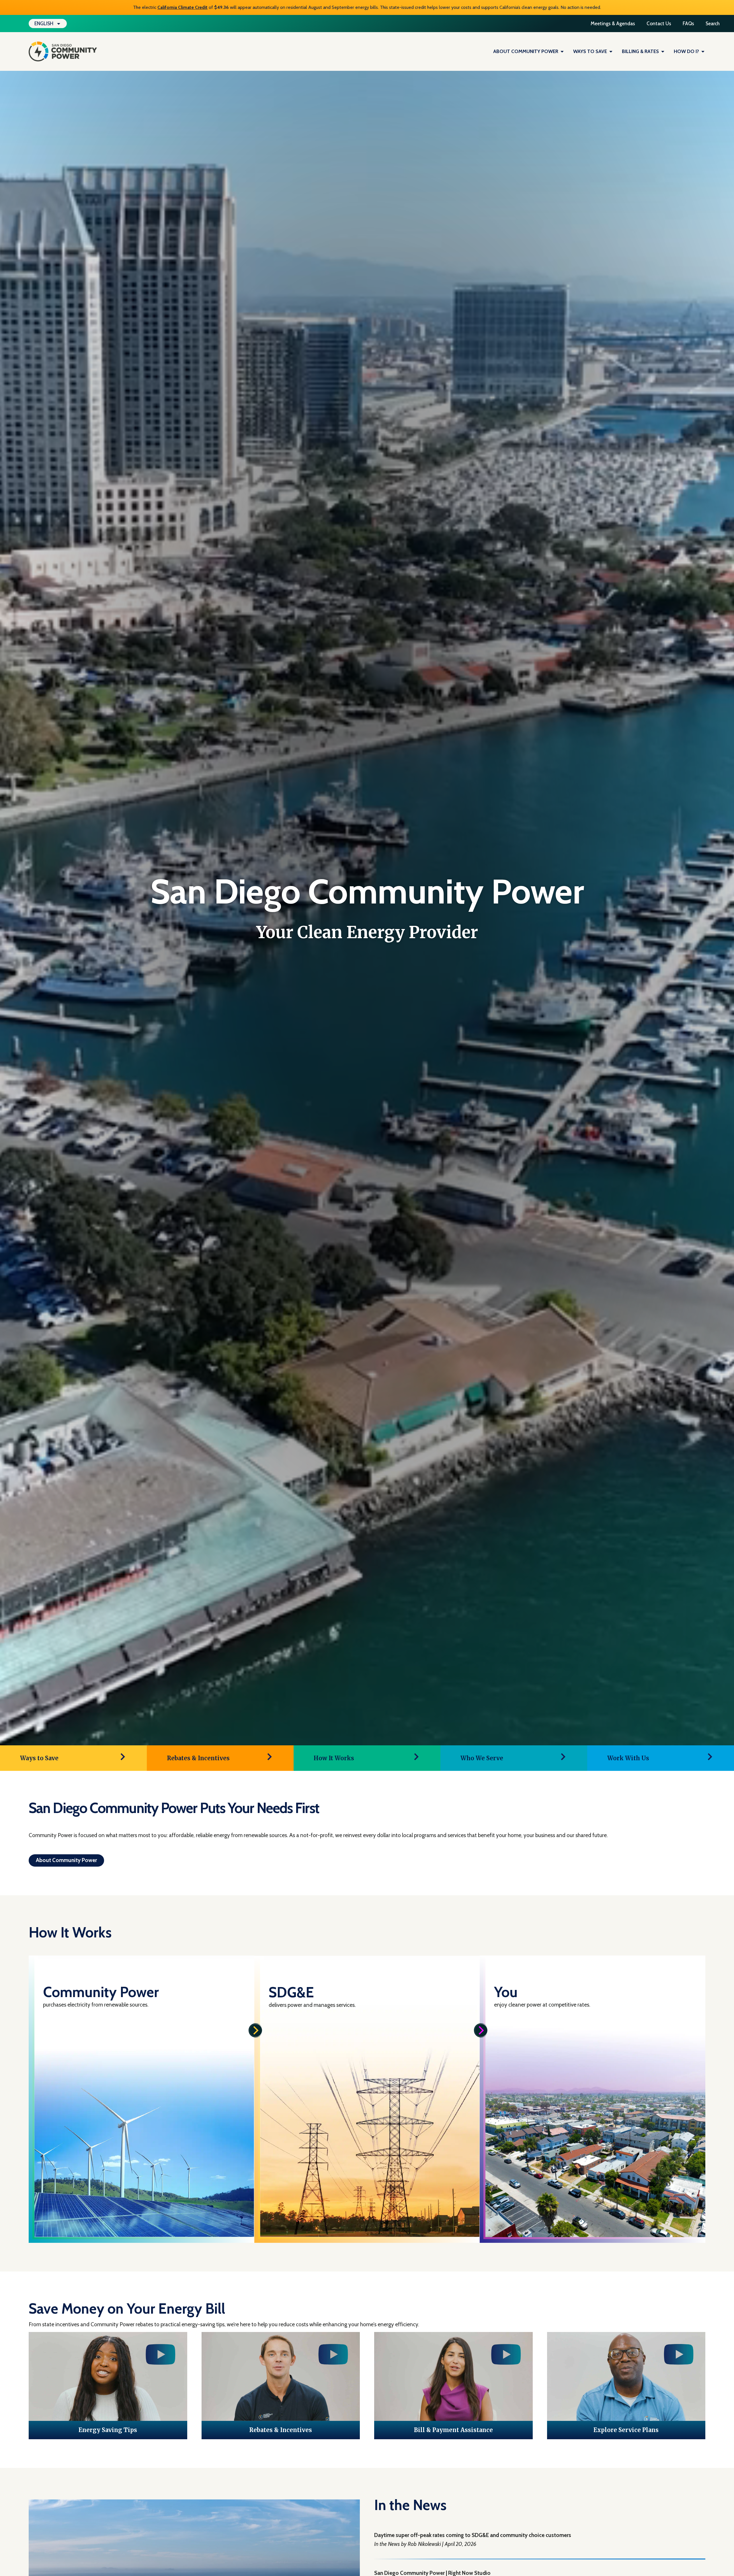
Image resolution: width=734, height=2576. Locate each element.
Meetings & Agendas (613, 24)
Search (713, 24)
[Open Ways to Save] (611, 52)
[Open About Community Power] (562, 52)
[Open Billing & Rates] (663, 52)
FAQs (688, 24)
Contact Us (659, 24)
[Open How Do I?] (703, 52)
